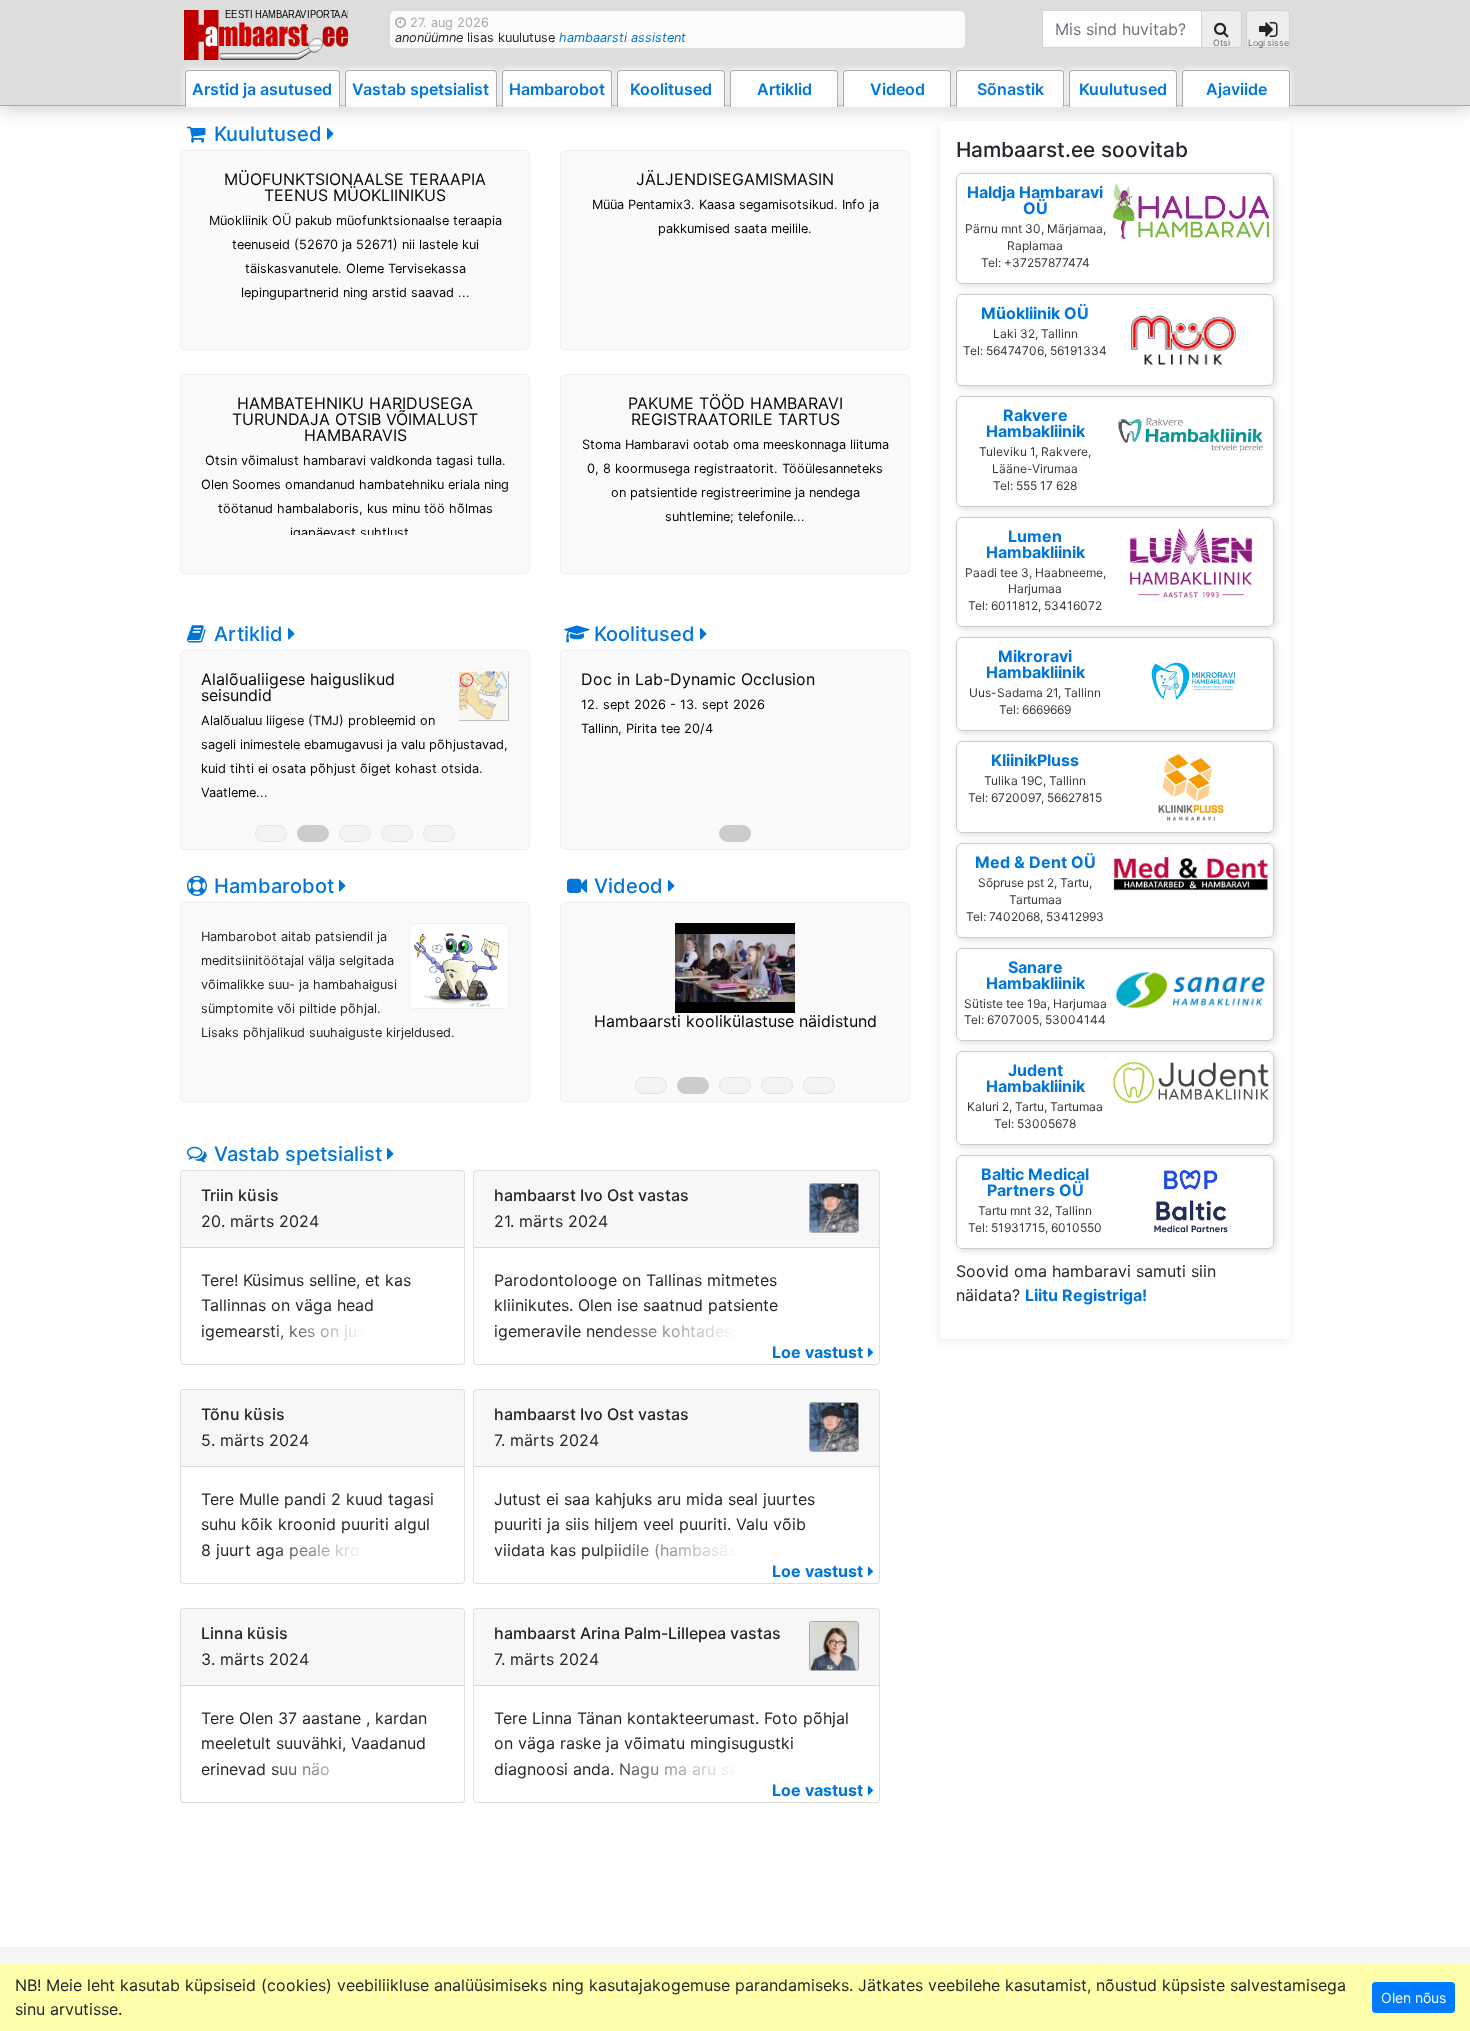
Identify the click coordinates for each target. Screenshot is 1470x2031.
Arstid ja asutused (262, 89)
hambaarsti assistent (622, 37)
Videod (897, 89)
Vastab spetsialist (420, 89)
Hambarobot (557, 89)
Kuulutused (1123, 89)
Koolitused (671, 89)
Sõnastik (1010, 89)
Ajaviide (1236, 89)
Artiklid (784, 89)
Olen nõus (1413, 1997)
